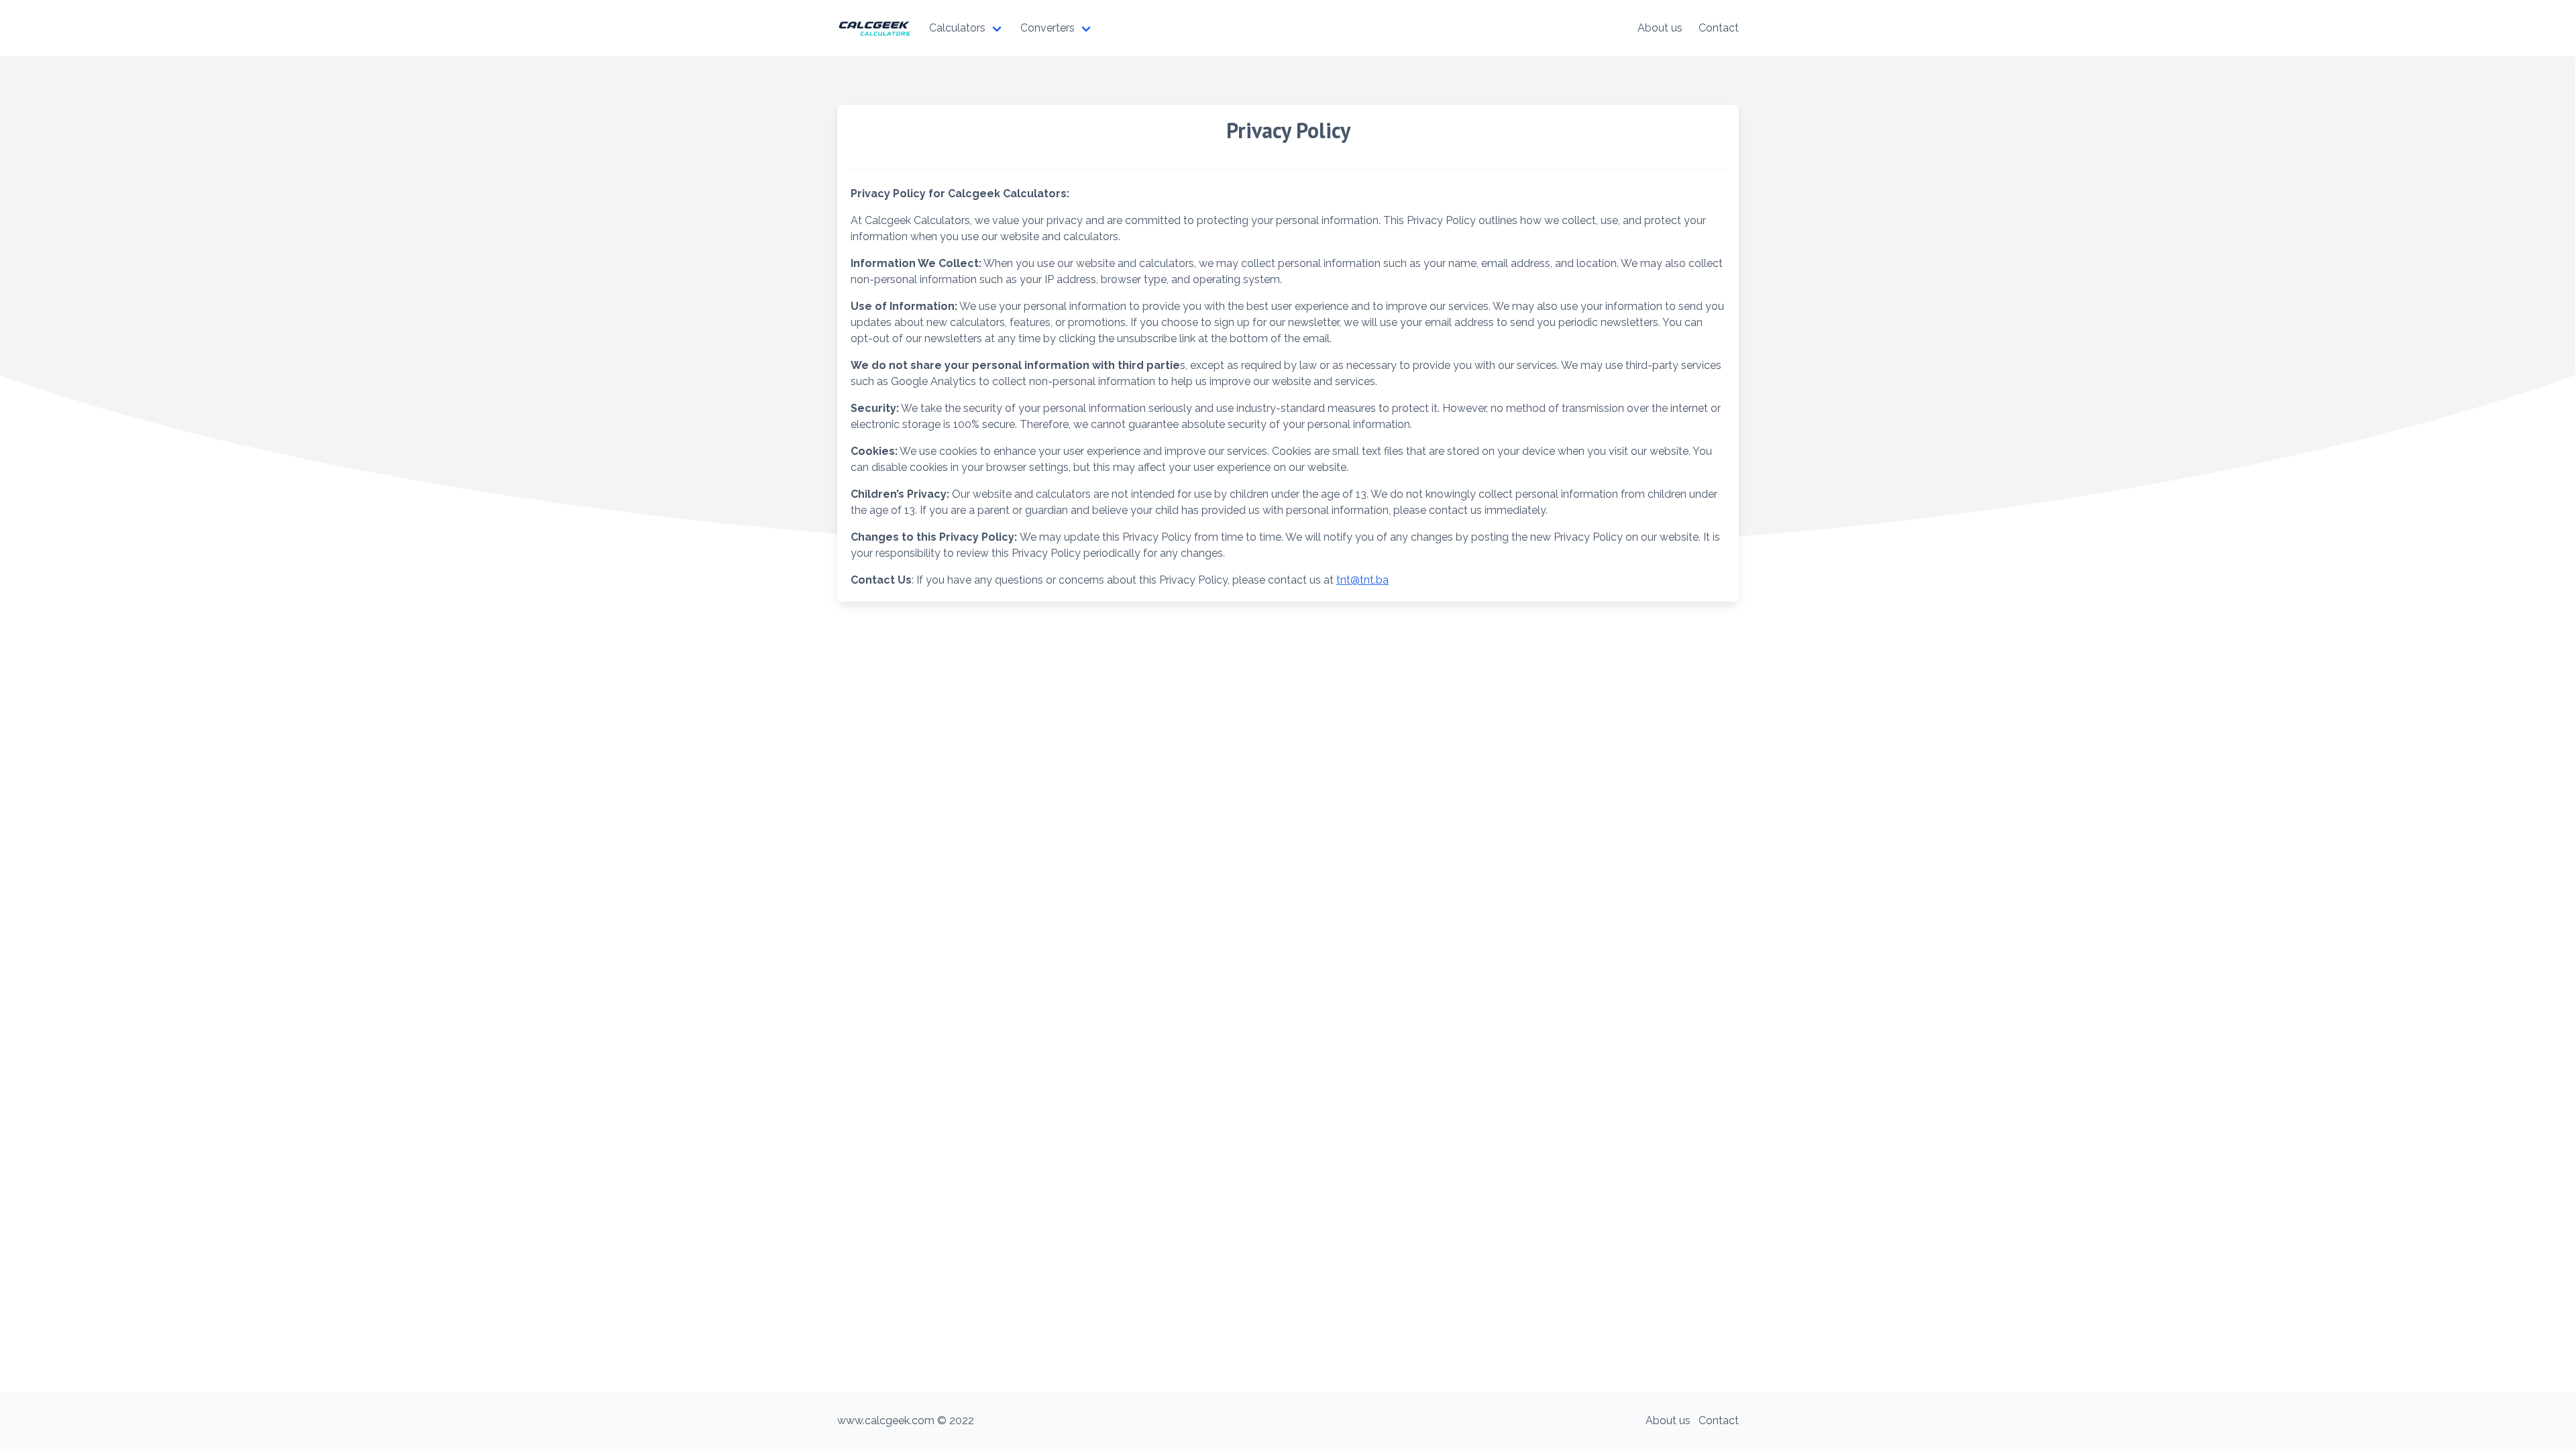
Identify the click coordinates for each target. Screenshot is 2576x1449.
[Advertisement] (1288, 1009)
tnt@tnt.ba (1362, 580)
